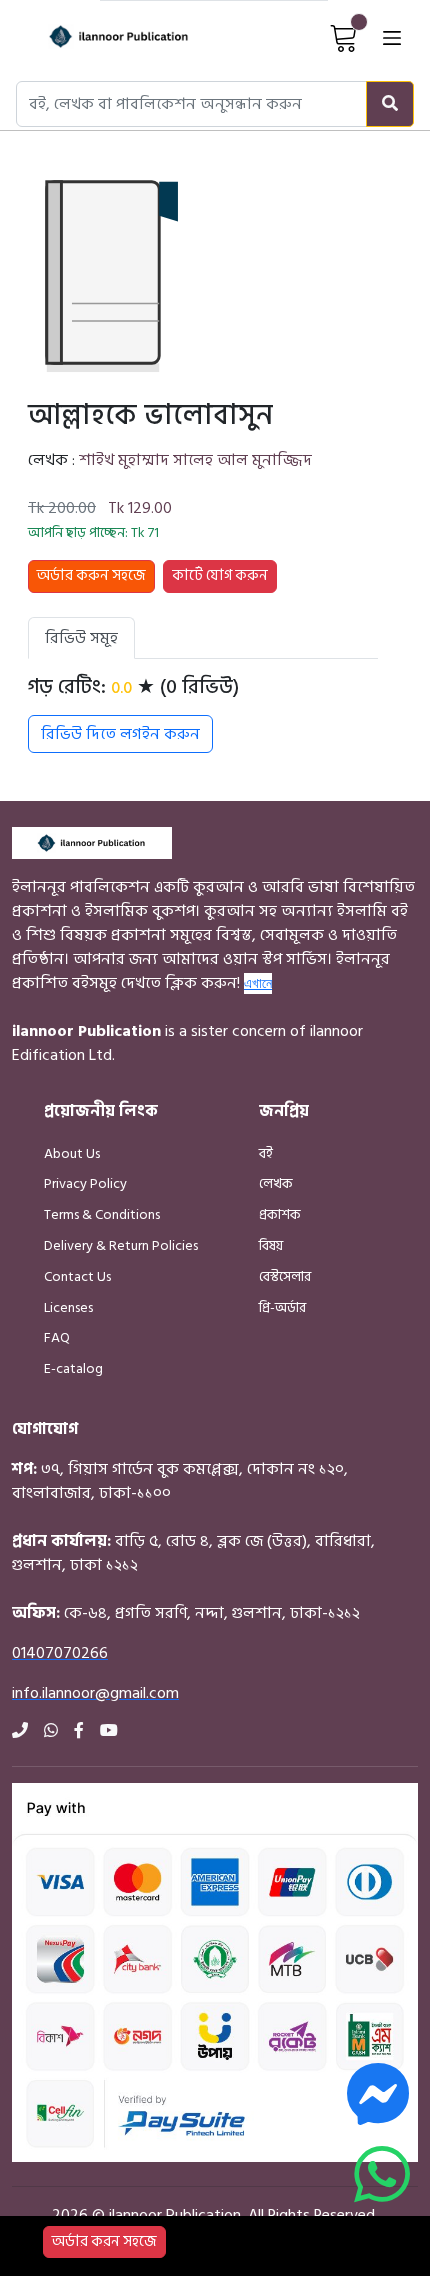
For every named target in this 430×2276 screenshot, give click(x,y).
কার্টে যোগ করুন (220, 575)
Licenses (68, 1307)
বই (266, 1153)
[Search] (390, 104)
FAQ (57, 1337)
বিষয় (271, 1245)
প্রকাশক (280, 1214)
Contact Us (77, 1276)
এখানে (258, 983)
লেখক (276, 1183)
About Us (72, 1153)
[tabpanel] (203, 714)
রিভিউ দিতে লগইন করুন (120, 734)
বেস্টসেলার (285, 1276)
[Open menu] (392, 36)
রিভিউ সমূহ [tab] (81, 638)
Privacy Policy (85, 1183)
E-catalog (73, 1368)
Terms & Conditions (102, 1214)
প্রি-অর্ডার (282, 1307)
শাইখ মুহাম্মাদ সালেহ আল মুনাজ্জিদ (195, 460)
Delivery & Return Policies (121, 1245)
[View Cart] (344, 37)
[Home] (99, 36)
